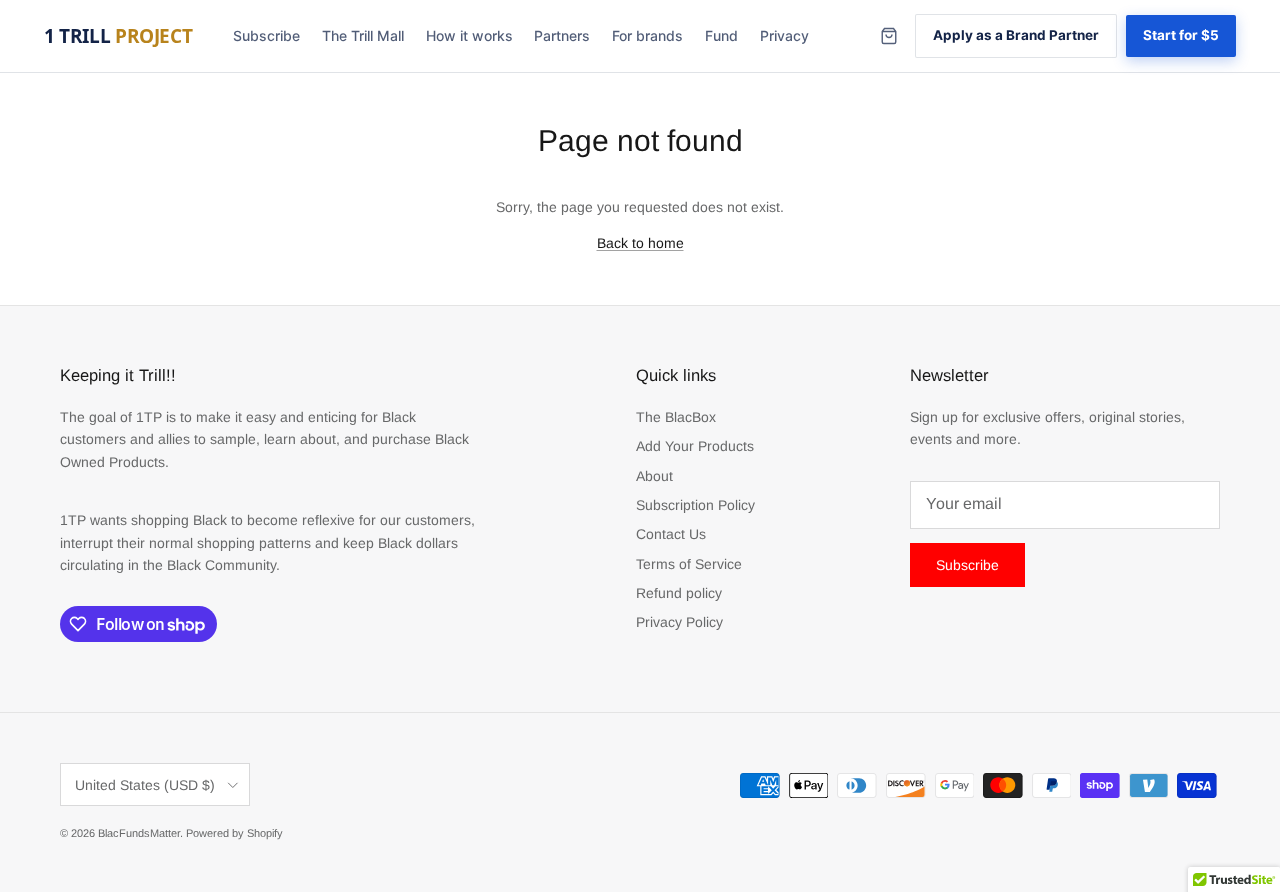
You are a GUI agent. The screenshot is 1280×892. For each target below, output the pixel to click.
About (654, 476)
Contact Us (671, 534)
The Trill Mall (363, 35)
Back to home (640, 243)
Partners (562, 35)
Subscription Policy (695, 505)
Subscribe (266, 35)
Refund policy (679, 593)
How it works (469, 35)
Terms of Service (689, 564)
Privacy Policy (679, 622)
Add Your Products (695, 446)
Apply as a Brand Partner (1016, 35)
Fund (721, 35)
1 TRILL (118, 36)
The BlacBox (676, 417)
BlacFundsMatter (139, 833)
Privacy (784, 35)
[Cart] (889, 36)
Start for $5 (1181, 35)
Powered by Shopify (234, 833)
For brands (647, 35)
